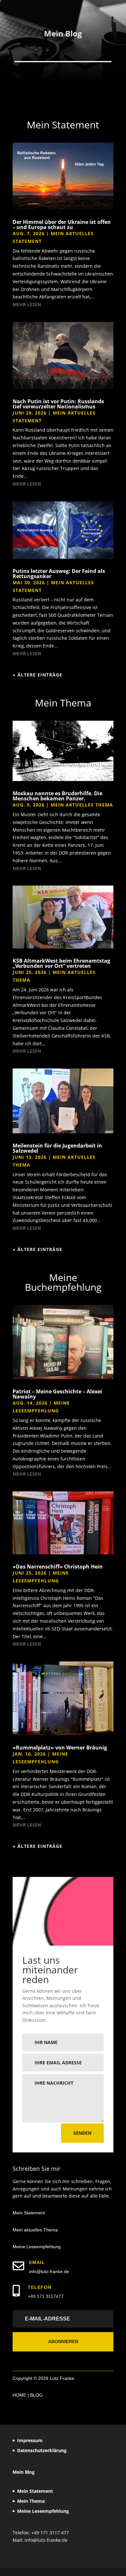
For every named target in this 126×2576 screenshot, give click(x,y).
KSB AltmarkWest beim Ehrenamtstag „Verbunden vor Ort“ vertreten (61, 963)
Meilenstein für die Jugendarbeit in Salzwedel (57, 1148)
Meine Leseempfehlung (37, 2247)
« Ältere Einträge (37, 675)
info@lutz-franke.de (49, 2271)
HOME (19, 2395)
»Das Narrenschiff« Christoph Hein (58, 1567)
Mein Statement (29, 2213)
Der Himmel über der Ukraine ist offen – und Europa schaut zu (62, 225)
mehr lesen (27, 304)
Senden (82, 2133)
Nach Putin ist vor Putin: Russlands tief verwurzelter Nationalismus (58, 404)
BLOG (36, 2395)
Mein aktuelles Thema (82, 805)
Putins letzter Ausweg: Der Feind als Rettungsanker (59, 574)
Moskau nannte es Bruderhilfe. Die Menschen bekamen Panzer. (58, 796)
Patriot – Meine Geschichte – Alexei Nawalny (57, 1394)
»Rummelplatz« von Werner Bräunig (60, 1748)
